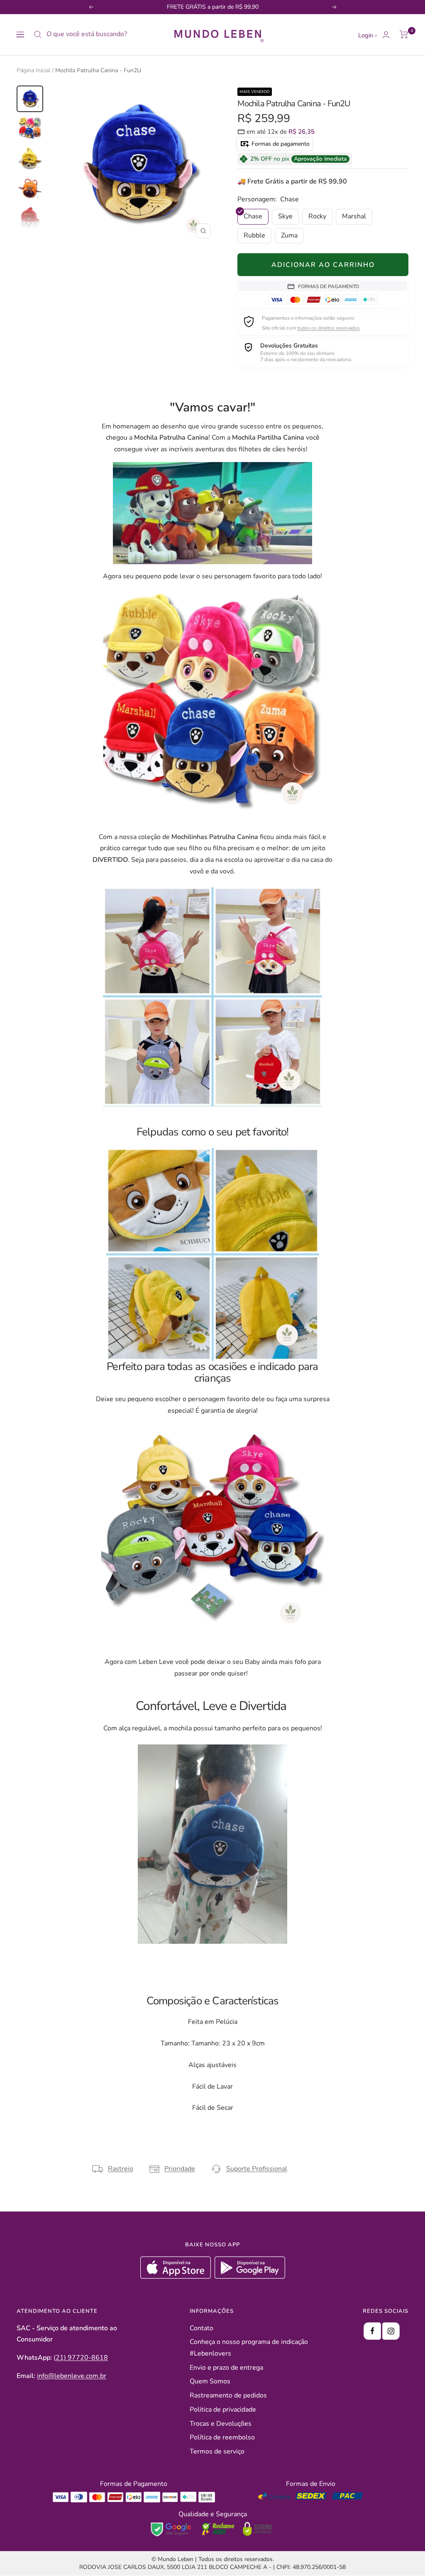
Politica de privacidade (223, 2410)
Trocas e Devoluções (221, 2424)
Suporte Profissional (257, 2169)
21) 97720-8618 (82, 2358)
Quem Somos (210, 2381)
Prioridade (180, 2169)
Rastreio (121, 2169)
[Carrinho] (404, 34)
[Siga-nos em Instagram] (391, 2331)
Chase (253, 216)
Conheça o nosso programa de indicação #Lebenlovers (249, 2348)
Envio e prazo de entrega (226, 2368)
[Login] (386, 35)
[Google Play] (250, 2277)
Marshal (354, 216)
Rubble (254, 235)
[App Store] (177, 2277)
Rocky (317, 216)
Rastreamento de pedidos (228, 2395)
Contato (202, 2328)
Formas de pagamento (280, 144)
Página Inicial (33, 70)
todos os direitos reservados (329, 328)
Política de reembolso (222, 2437)
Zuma (289, 235)
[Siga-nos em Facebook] (372, 2331)
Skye (285, 216)
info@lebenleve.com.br (72, 2376)
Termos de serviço (217, 2451)
